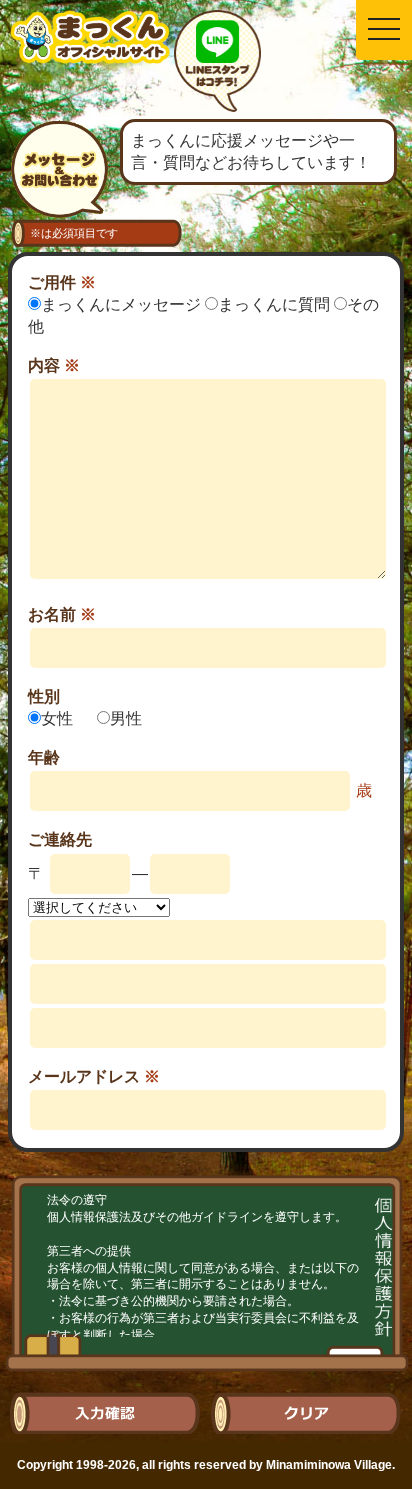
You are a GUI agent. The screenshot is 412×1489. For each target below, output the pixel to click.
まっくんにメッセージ (123, 304)
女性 (59, 718)
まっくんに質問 (276, 304)
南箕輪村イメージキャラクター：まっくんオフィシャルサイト (90, 52)
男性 (126, 718)
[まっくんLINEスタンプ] (217, 64)
